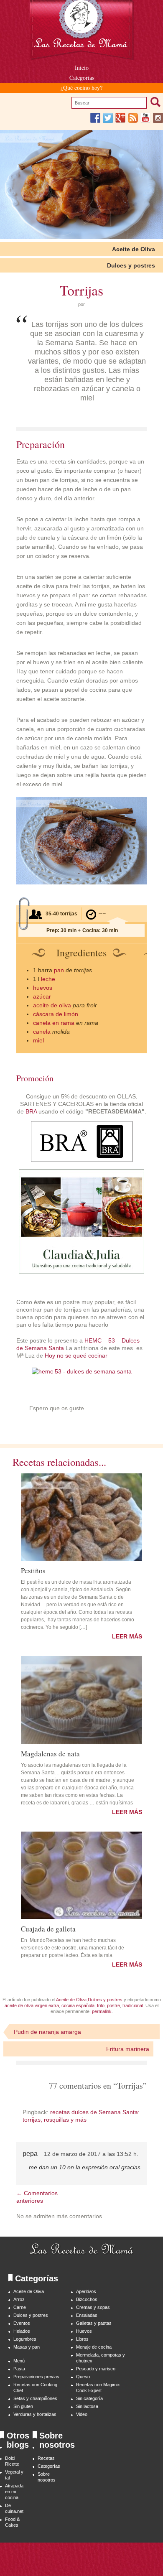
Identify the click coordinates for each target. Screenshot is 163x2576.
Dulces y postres (131, 265)
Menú (19, 2361)
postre (113, 2005)
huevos (43, 988)
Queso (83, 2377)
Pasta (19, 2369)
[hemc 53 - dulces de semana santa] (82, 1371)
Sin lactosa (87, 2406)
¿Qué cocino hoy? (81, 88)
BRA (31, 1111)
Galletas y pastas (94, 2323)
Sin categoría (89, 2398)
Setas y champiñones (35, 2398)
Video (82, 2414)
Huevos (84, 2331)
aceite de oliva (52, 1005)
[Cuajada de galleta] (81, 1875)
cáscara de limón (56, 1014)
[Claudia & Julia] (81, 1272)
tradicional (133, 2005)
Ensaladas (87, 2315)
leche (48, 979)
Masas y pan (27, 2347)
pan (59, 970)
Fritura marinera (128, 2049)
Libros (82, 2339)
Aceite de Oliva (134, 249)
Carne (20, 2307)
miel (38, 1040)
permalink (102, 2011)
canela (42, 1032)
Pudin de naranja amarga (47, 2032)
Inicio (82, 68)
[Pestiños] (81, 1517)
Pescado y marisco (96, 2369)
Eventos (22, 2323)
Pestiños (33, 1570)
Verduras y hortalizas (35, 2414)
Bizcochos (87, 2299)
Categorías (82, 78)
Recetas (46, 2458)
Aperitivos (86, 2291)
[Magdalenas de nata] (81, 1700)
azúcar (42, 996)
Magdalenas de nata (50, 1753)
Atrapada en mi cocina (14, 2492)
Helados (22, 2331)
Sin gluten (23, 2406)
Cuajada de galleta (48, 1928)
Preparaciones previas (36, 2377)
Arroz (19, 2299)
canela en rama (54, 1023)
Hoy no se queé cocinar (76, 1356)
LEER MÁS (127, 1636)
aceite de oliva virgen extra (32, 2005)
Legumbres (25, 2339)
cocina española (78, 2005)
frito (101, 2005)
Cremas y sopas (93, 2307)
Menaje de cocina (94, 2347)
